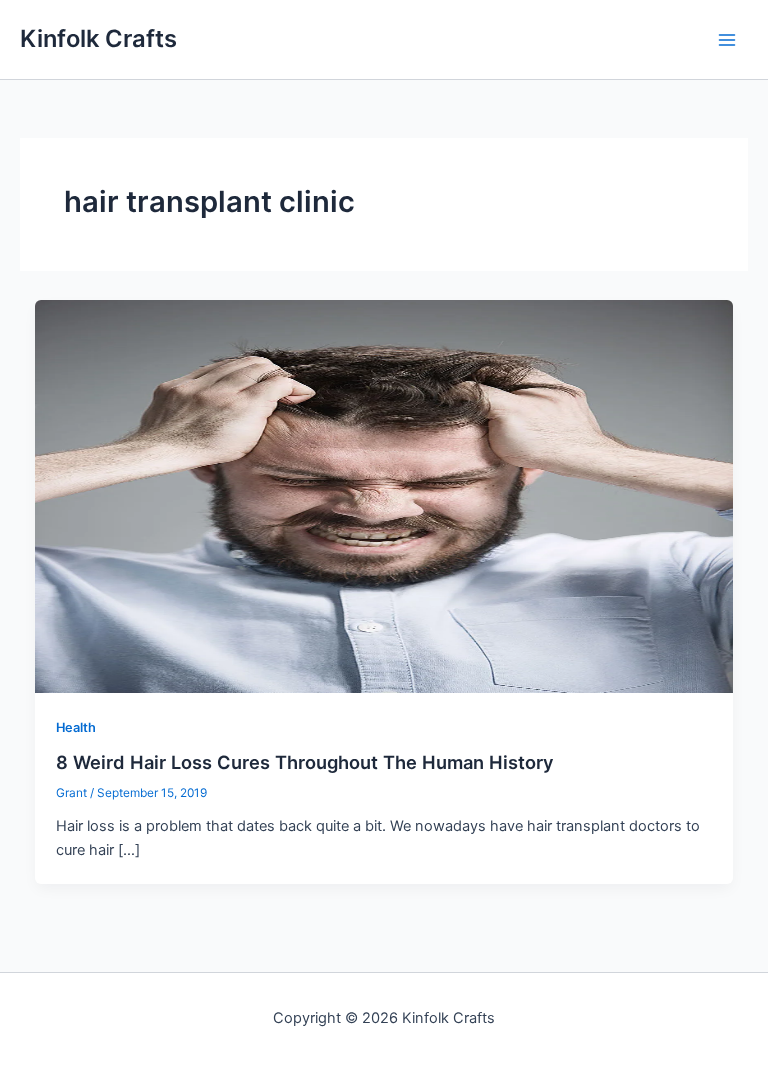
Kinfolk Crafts (98, 38)
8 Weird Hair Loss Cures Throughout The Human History (305, 762)
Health (76, 727)
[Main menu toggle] (727, 40)
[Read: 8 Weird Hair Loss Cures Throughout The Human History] (384, 495)
